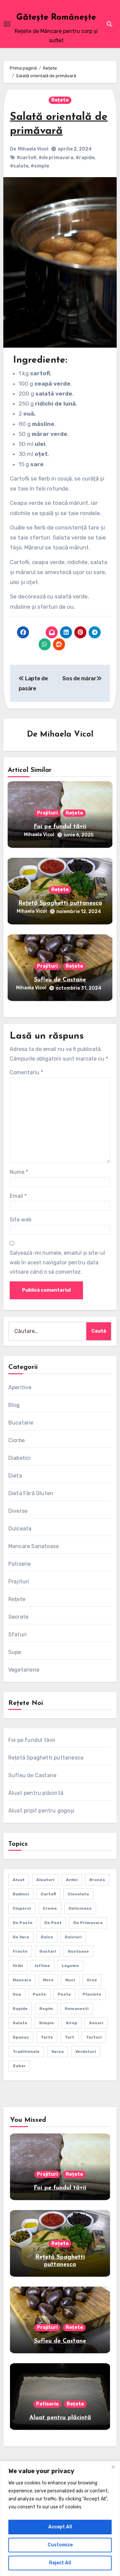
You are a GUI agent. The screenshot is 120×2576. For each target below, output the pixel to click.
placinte (92, 1994)
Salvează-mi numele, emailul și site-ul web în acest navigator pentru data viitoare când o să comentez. (57, 1262)
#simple (40, 166)
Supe (15, 1652)
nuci (70, 1980)
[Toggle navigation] (7, 24)
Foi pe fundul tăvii (60, 827)
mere (48, 1980)
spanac (21, 2037)
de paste (23, 1923)
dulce (47, 1937)
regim (46, 2009)
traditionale (26, 2052)
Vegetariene (24, 1670)
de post (53, 1923)
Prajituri (47, 813)
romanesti (77, 2009)
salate (20, 2023)
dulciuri (73, 1937)
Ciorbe (16, 1440)
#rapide (85, 158)
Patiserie (20, 1564)
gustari (48, 1951)
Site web (20, 1220)
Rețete (60, 100)
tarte (47, 2037)
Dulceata (20, 1529)
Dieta (15, 1476)
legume (70, 1966)
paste (39, 1994)
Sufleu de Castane (60, 980)
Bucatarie (21, 1423)
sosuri (96, 2023)
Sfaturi (17, 1634)
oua (17, 1994)
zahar (19, 2066)
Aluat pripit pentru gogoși (41, 1811)
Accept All (60, 2527)
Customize (60, 2545)
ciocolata (78, 1894)
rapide (20, 2009)
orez (92, 1980)
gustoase (78, 1951)
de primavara (88, 1923)
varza (57, 2052)
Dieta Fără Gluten (31, 1493)
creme (50, 1908)
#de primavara (56, 158)
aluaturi (45, 1880)
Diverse (18, 1511)
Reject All (60, 2563)
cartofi (48, 1894)
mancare (22, 1980)
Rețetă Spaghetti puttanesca (60, 903)
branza (97, 1880)
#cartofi (26, 158)
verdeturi (86, 2052)
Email (18, 1196)
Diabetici (20, 1458)
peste (64, 1994)
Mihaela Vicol (33, 149)
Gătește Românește (56, 17)
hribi (18, 1966)
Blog (14, 1405)
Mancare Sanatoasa (33, 1546)
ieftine (42, 1966)
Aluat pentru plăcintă (36, 1793)
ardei (72, 1880)
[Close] (113, 2467)
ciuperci (22, 1908)
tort (69, 2037)
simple (46, 2023)
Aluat (19, 1880)
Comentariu (26, 1072)
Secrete (18, 1617)
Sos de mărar (79, 678)
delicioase (80, 1908)
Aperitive (20, 1387)
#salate (19, 166)
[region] (60, 2519)
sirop (71, 2023)
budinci (21, 1894)
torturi (94, 2037)
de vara (21, 1937)
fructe (20, 1951)
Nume (19, 1172)
